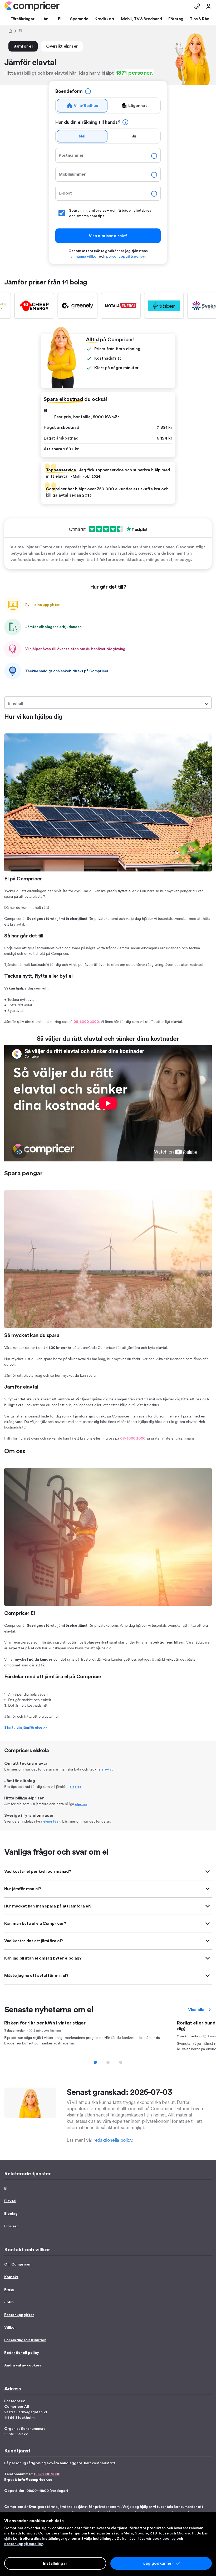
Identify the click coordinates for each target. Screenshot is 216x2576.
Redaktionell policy (22, 2353)
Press (9, 2290)
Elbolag (11, 2214)
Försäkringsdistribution (25, 2340)
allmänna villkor (84, 257)
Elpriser (11, 2226)
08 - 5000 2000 (47, 2474)
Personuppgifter (19, 2315)
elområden (52, 1822)
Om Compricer (18, 2264)
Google (141, 2533)
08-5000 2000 (86, 1022)
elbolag (75, 1787)
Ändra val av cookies (23, 2365)
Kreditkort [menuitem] (105, 19)
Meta (128, 2533)
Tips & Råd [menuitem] (200, 19)
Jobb (9, 2302)
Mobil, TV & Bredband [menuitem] (141, 19)
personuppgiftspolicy (125, 257)
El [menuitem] (60, 19)
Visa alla (196, 2010)
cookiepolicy (164, 2539)
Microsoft (186, 2533)
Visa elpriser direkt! (108, 236)
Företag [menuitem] (176, 19)
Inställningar (55, 2563)
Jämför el (23, 46)
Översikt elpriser (62, 46)
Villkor (10, 2328)
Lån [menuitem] (45, 19)
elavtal (107, 1769)
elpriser (81, 1804)
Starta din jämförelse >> (26, 1728)
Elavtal (10, 2201)
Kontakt (11, 2277)
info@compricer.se (35, 2480)
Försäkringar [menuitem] (22, 19)
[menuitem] (32, 6)
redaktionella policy (113, 2140)
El (6, 2189)
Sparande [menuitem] (79, 19)
